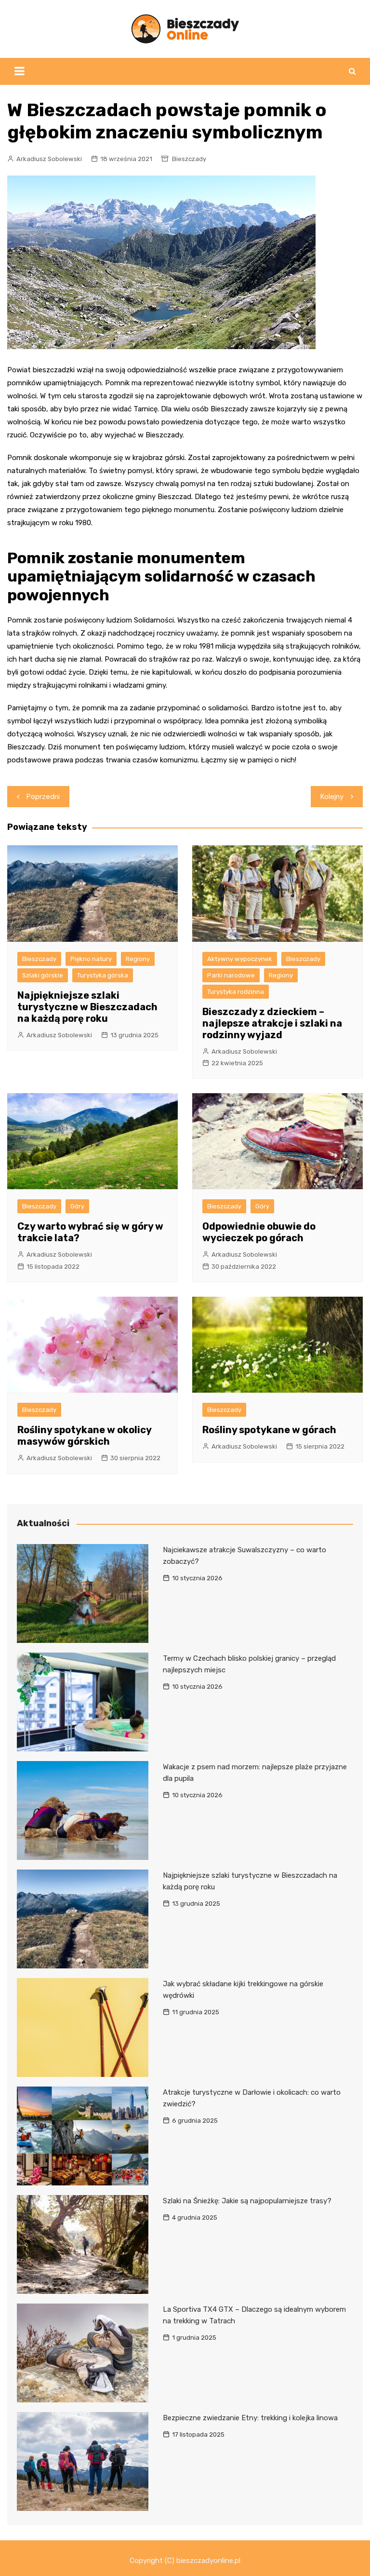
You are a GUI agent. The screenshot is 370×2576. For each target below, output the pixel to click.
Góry (77, 1206)
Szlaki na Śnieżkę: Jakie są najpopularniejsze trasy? (247, 2201)
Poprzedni (43, 797)
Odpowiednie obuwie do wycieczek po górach (259, 1232)
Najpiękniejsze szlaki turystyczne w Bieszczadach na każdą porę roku (87, 1007)
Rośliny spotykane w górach (269, 1430)
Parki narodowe (231, 975)
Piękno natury (91, 959)
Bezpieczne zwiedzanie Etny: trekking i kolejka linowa (250, 2418)
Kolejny (332, 797)
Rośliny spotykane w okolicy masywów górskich (84, 1436)
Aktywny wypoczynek (240, 959)
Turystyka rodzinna (236, 992)
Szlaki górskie (43, 975)
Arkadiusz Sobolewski (49, 159)
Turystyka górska (103, 975)
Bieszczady (189, 159)
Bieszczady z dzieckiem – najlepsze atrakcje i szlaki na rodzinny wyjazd (272, 1023)
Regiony (138, 959)
